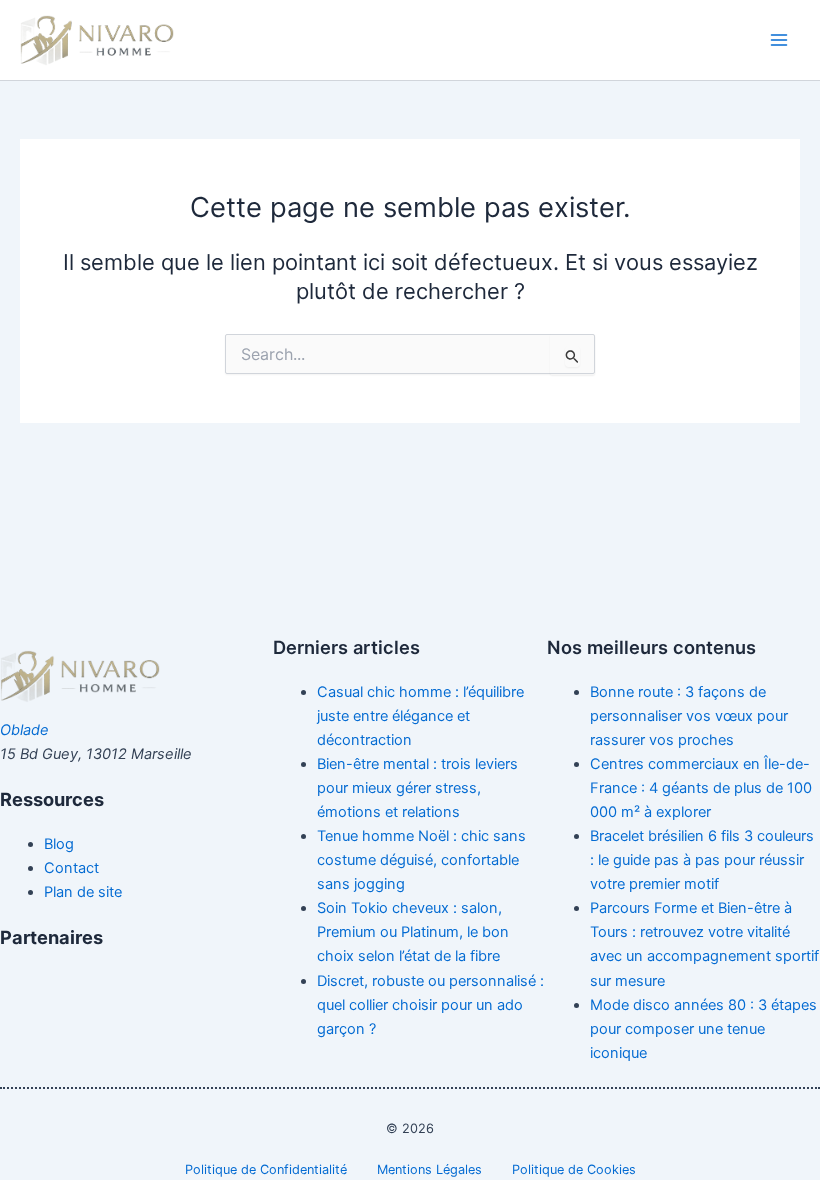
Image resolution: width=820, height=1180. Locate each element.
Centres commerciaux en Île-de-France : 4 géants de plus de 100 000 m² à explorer (701, 788)
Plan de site (83, 892)
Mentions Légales (429, 1169)
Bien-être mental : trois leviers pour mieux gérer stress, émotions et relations (417, 788)
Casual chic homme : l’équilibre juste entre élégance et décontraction (420, 716)
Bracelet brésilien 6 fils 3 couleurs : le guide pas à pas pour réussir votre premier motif (702, 860)
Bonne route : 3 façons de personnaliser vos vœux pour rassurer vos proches (689, 716)
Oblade (24, 730)
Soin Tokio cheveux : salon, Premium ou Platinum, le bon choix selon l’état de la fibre (413, 932)
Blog (59, 844)
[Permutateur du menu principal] (779, 40)
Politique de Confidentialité (266, 1169)
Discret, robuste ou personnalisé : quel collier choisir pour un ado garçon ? (430, 1005)
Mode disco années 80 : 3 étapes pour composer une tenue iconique (703, 1029)
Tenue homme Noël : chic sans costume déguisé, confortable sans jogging (421, 860)
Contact (71, 868)
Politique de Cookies (574, 1169)
